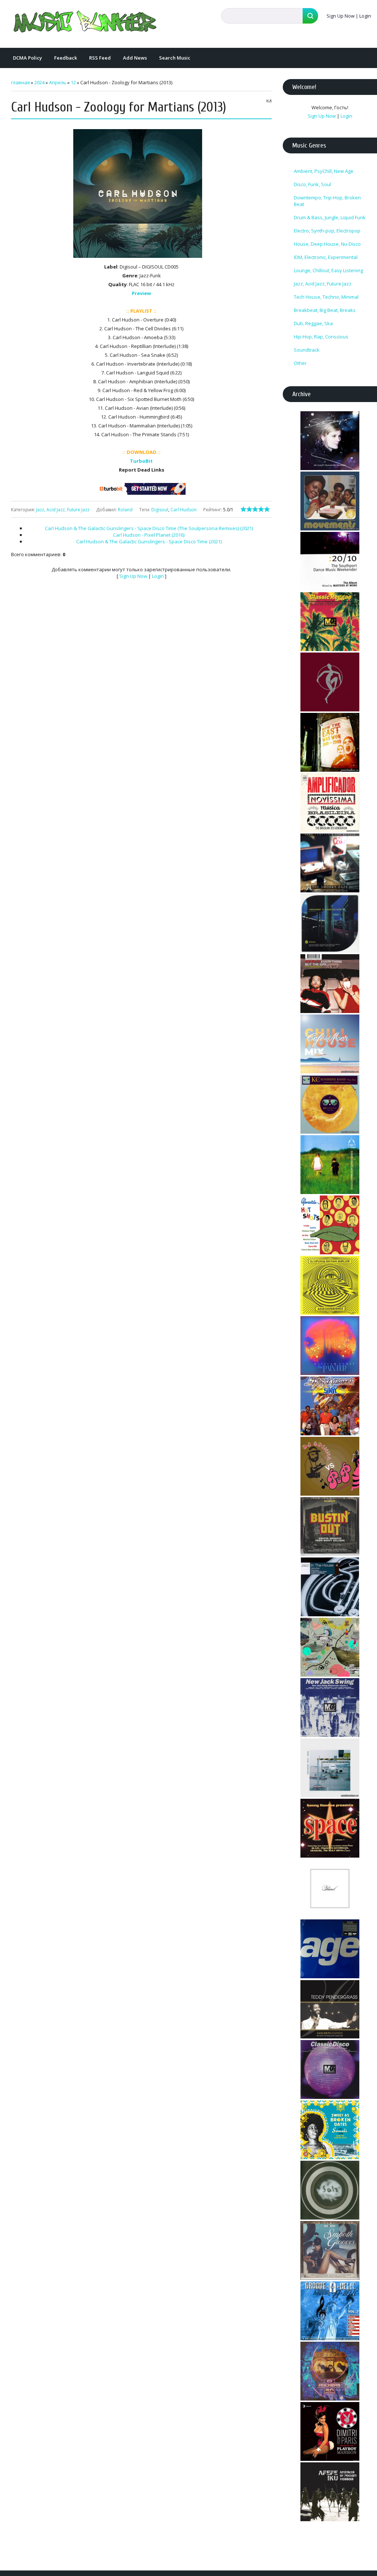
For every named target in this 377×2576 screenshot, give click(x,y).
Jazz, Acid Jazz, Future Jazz (63, 510)
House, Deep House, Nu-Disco (327, 244)
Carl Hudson (184, 510)
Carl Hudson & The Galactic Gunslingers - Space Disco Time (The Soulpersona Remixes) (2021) (149, 528)
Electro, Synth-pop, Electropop (327, 231)
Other (300, 363)
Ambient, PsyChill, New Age (324, 171)
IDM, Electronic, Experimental (326, 257)
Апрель (58, 82)
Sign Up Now (341, 16)
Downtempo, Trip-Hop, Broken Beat (327, 201)
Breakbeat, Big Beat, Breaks (325, 310)
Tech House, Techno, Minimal (326, 297)
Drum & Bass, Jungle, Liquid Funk (330, 217)
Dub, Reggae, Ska (313, 323)
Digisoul (160, 510)
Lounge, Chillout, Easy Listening (328, 270)
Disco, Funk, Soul (312, 184)
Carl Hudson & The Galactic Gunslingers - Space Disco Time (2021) (149, 541)
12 (73, 82)
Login (365, 16)
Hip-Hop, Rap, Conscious (321, 337)
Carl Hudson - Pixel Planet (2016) (149, 535)
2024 (39, 82)
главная (20, 82)
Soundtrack (307, 350)
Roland (125, 510)
